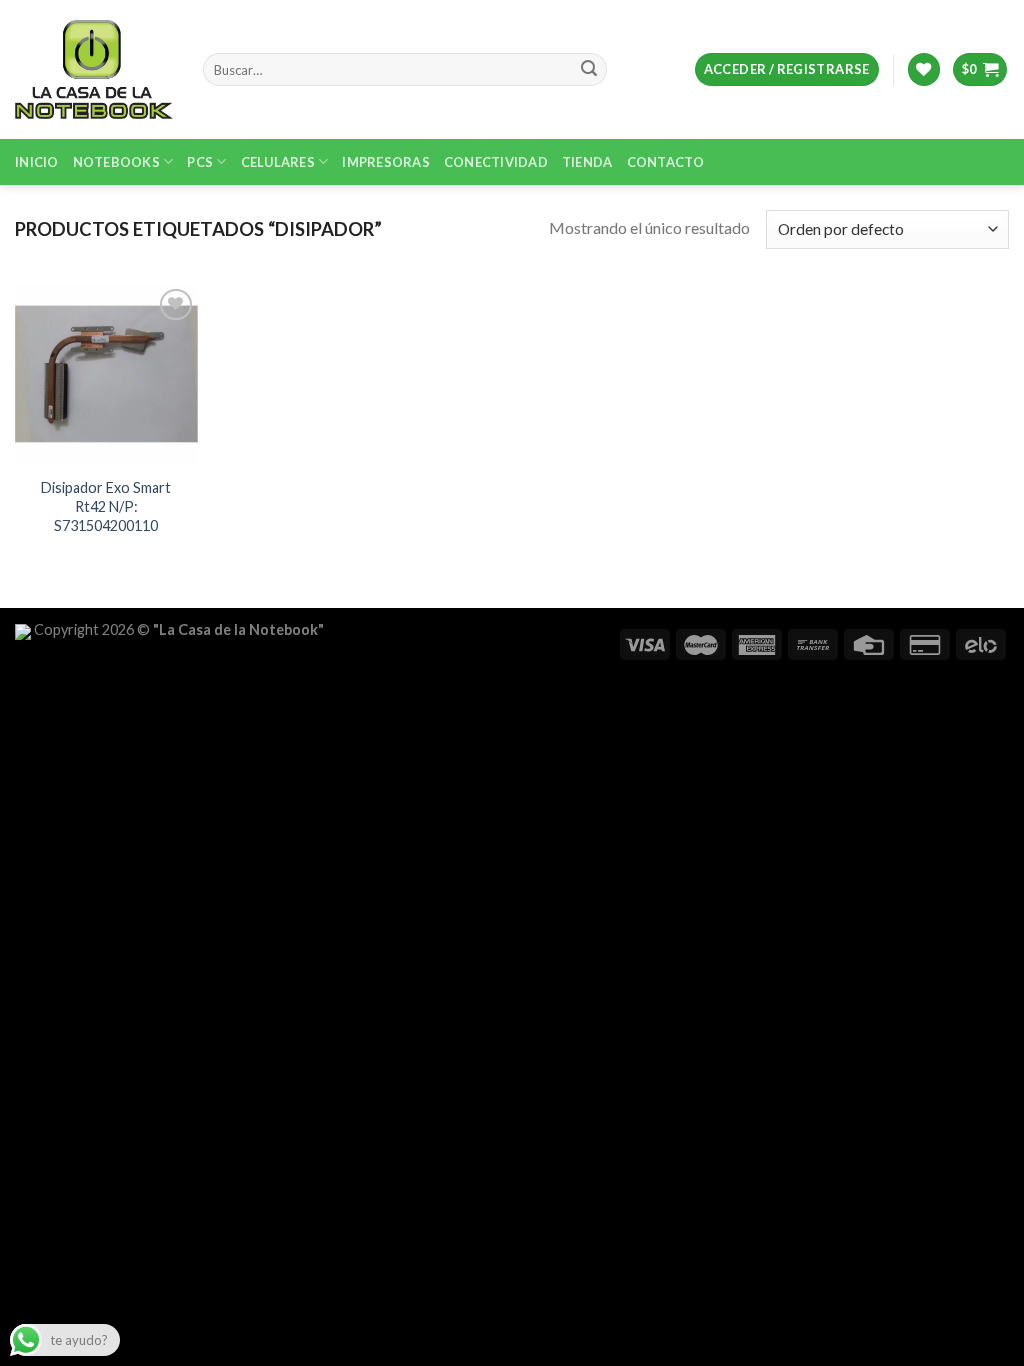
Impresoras (386, 162)
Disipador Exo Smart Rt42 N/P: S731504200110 (106, 506)
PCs (200, 162)
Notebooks (116, 162)
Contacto (666, 162)
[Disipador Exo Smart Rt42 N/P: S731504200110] (106, 375)
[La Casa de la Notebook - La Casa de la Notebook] (94, 69)
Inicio (37, 162)
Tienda (587, 162)
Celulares (278, 162)
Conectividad (496, 162)
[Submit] (589, 70)
